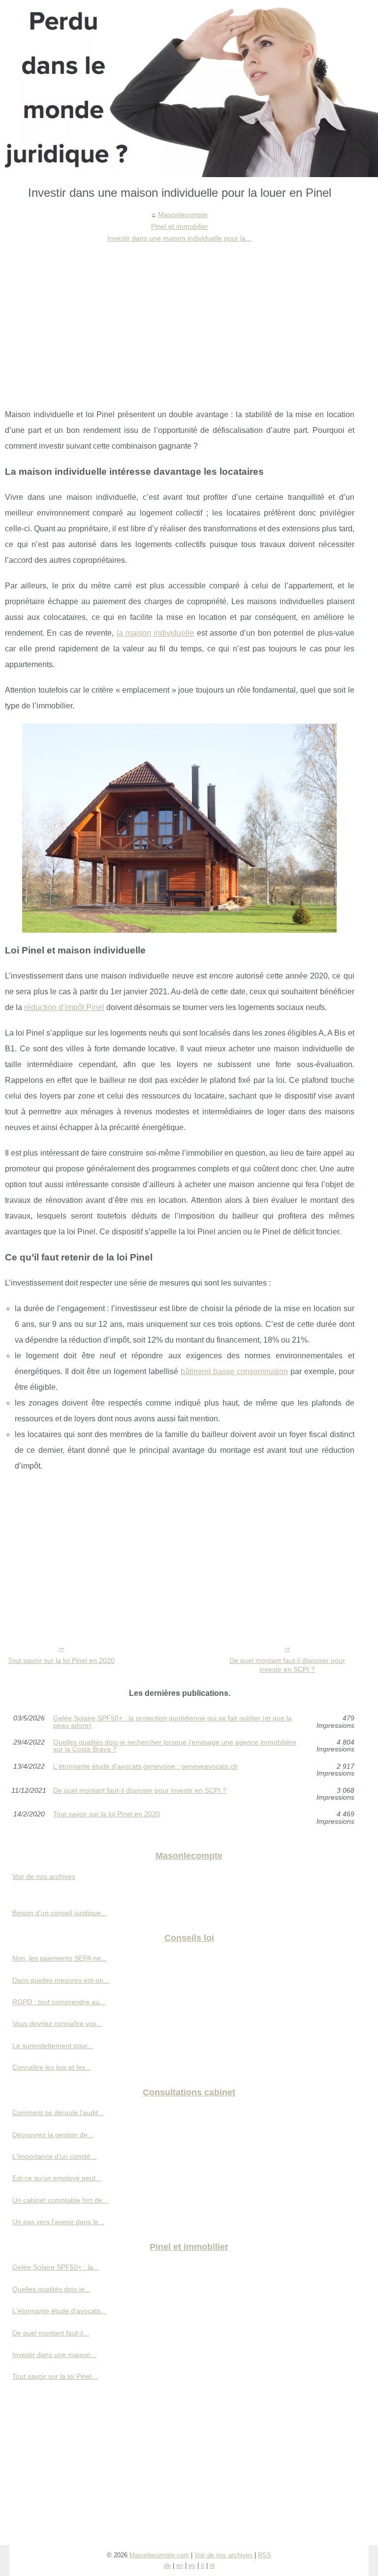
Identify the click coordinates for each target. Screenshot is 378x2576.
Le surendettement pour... (53, 2046)
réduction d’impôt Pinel (64, 1007)
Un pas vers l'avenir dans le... (58, 2222)
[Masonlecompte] (189, 89)
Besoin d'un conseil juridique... (60, 1913)
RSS (265, 2555)
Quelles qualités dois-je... (51, 2289)
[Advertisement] (180, 318)
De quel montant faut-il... (51, 2333)
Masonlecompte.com (159, 2555)
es (192, 2565)
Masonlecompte (183, 215)
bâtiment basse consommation (234, 1371)
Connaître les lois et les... (52, 2067)
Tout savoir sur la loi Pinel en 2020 (61, 1660)
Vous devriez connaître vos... (57, 2024)
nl (212, 2565)
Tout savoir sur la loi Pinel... (55, 2376)
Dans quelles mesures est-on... (61, 1980)
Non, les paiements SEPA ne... (60, 1958)
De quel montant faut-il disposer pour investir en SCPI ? (287, 1665)
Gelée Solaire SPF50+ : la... (56, 2267)
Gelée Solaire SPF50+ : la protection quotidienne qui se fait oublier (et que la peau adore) (173, 1722)
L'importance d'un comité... (54, 2156)
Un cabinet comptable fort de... (60, 2200)
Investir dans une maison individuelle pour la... (179, 238)
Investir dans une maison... (54, 2355)
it (203, 2565)
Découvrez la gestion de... (53, 2135)
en (180, 2565)
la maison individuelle (156, 633)
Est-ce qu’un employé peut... (57, 2178)
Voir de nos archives (44, 1876)
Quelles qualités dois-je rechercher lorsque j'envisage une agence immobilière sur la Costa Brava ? (175, 1746)
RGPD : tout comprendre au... (59, 2002)
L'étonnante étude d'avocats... (59, 2311)
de (167, 2565)
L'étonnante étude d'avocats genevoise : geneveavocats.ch (145, 1766)
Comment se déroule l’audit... (58, 2113)
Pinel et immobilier (180, 226)
